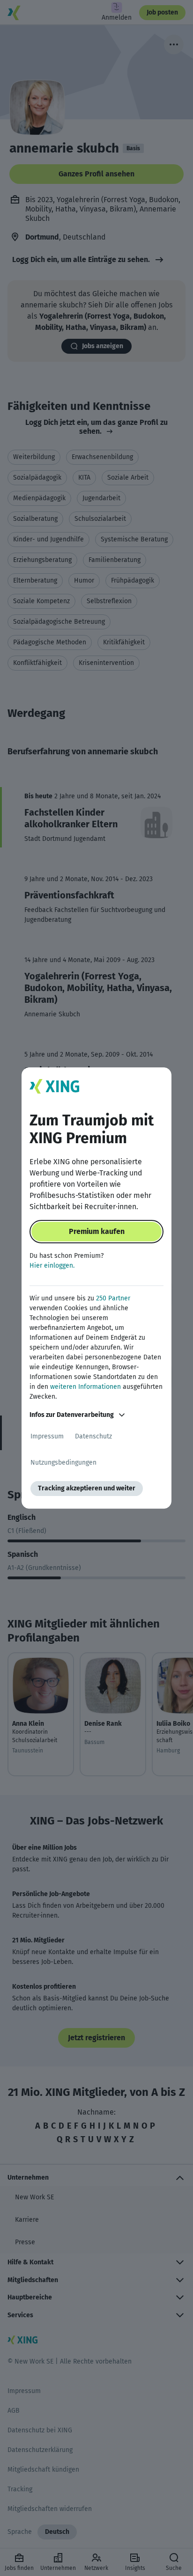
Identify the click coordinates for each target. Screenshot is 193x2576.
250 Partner (113, 1298)
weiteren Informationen (85, 1387)
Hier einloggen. (52, 1266)
